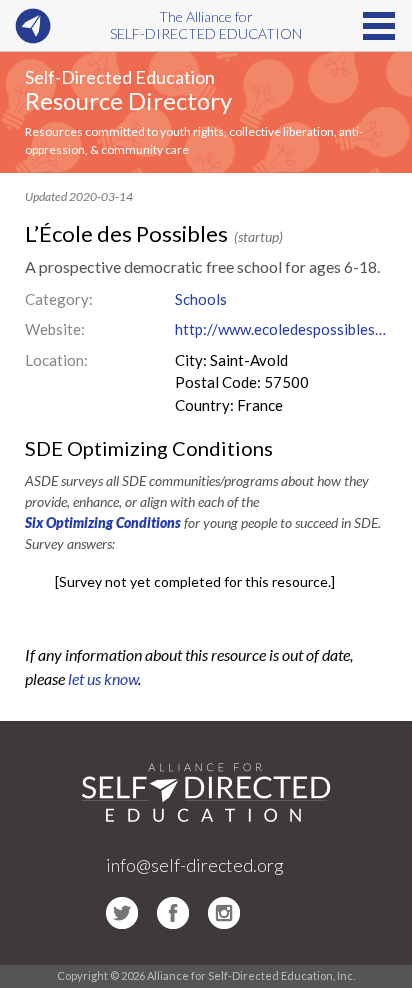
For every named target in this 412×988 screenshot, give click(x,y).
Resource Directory (128, 100)
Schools (201, 299)
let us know (103, 678)
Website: (55, 329)
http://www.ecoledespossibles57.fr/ (281, 329)
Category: (59, 299)
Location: (56, 360)
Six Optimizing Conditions (103, 522)
